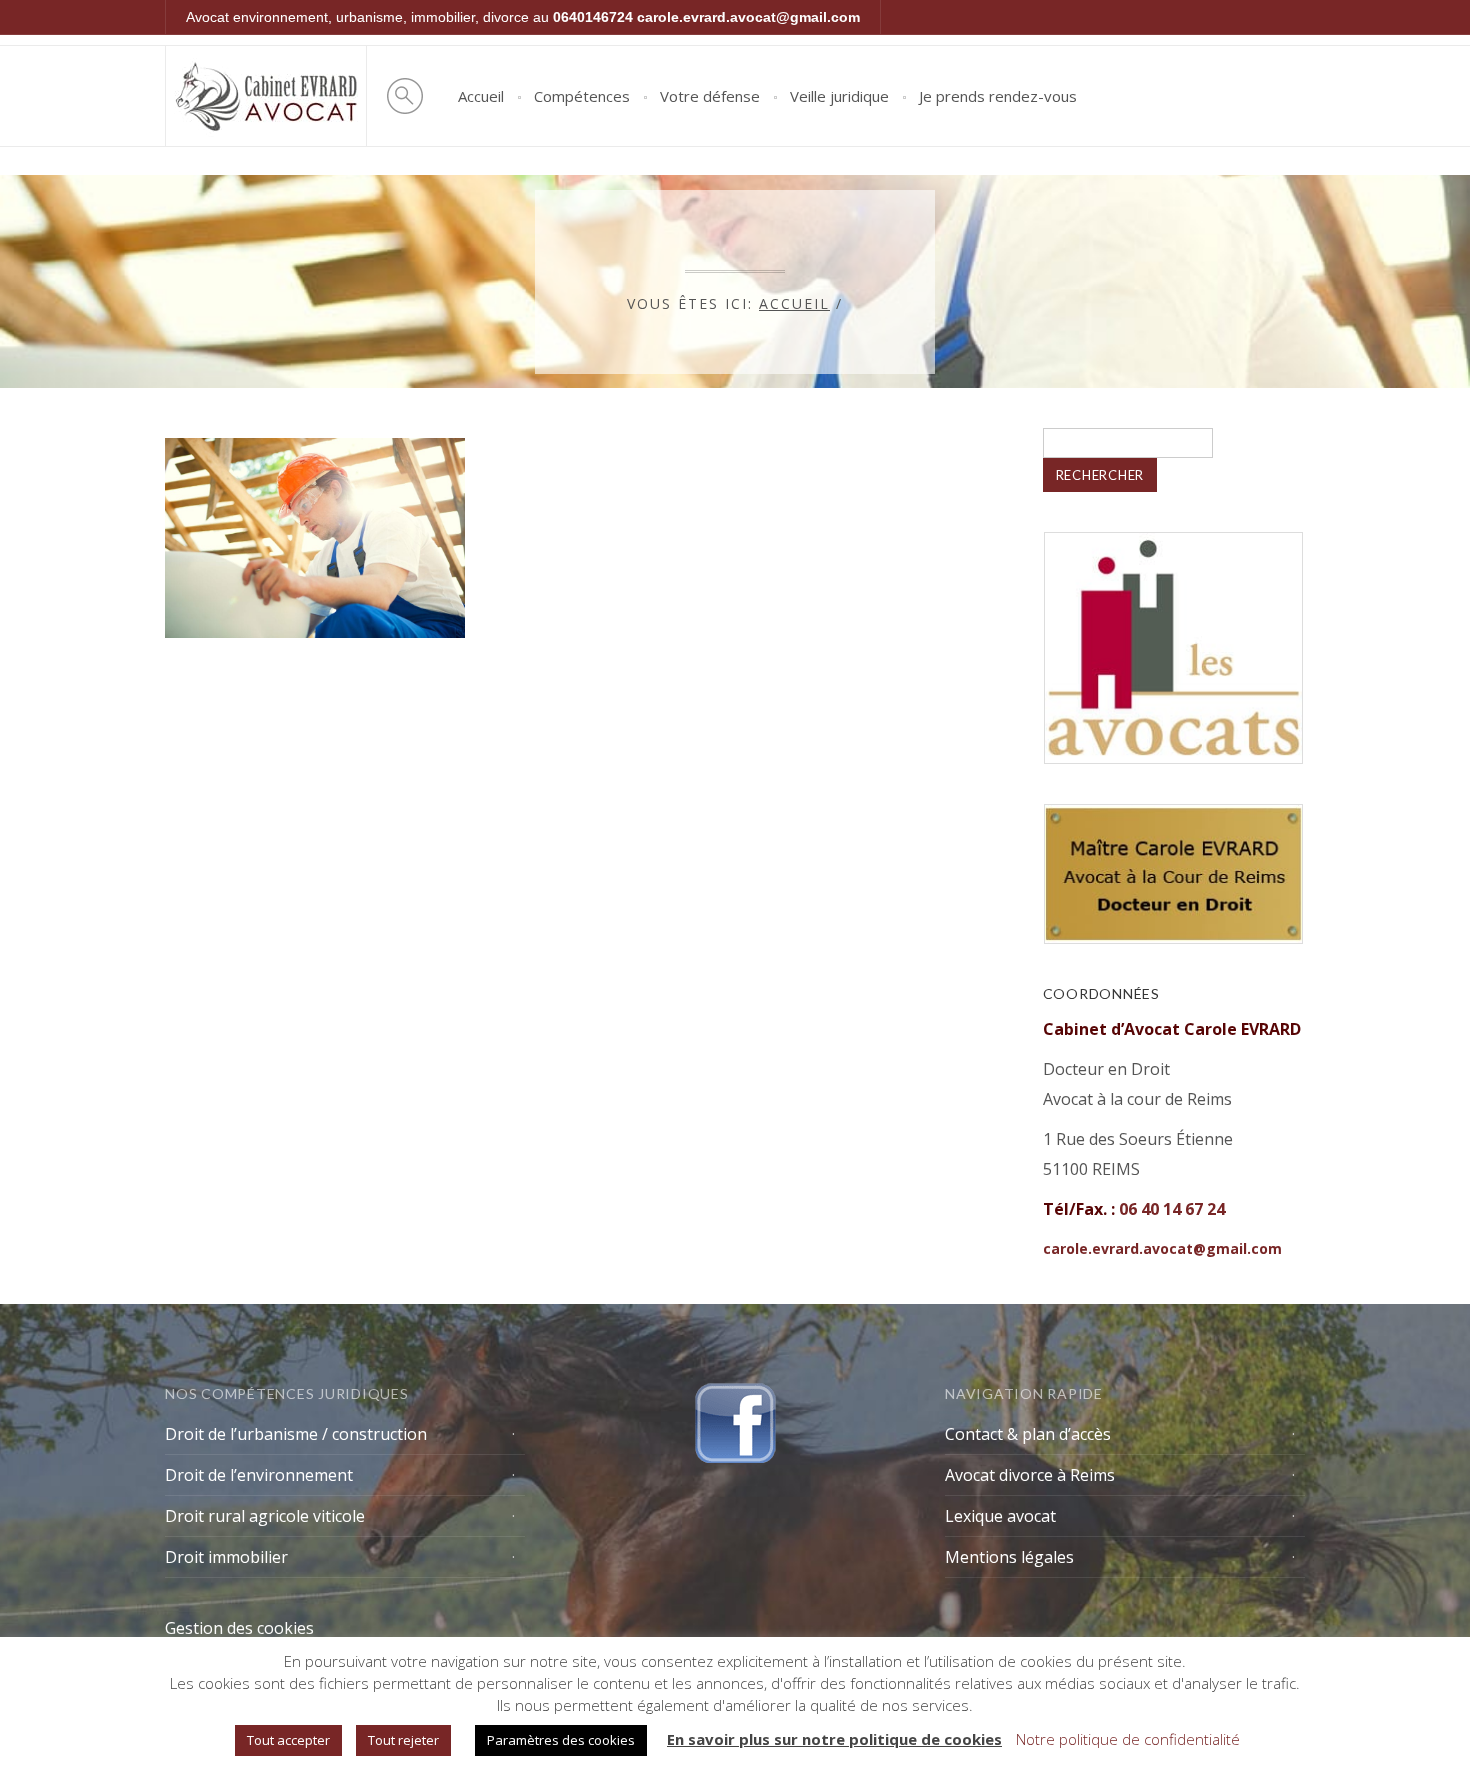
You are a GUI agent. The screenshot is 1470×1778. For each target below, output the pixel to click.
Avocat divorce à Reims (1030, 1475)
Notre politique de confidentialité (1128, 1739)
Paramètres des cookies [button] (561, 1740)
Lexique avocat (1000, 1516)
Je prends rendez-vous (998, 96)
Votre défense (710, 96)
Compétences (582, 96)
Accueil (481, 96)
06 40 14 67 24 (1172, 1209)
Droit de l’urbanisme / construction (296, 1434)
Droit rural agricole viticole (265, 1516)
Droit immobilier (226, 1557)
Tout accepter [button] (288, 1740)
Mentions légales (1009, 1557)
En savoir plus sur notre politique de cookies (834, 1739)
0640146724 (593, 17)
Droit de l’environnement (259, 1475)
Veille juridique (839, 96)
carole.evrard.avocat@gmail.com (748, 17)
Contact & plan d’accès (1028, 1434)
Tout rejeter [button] (403, 1740)
